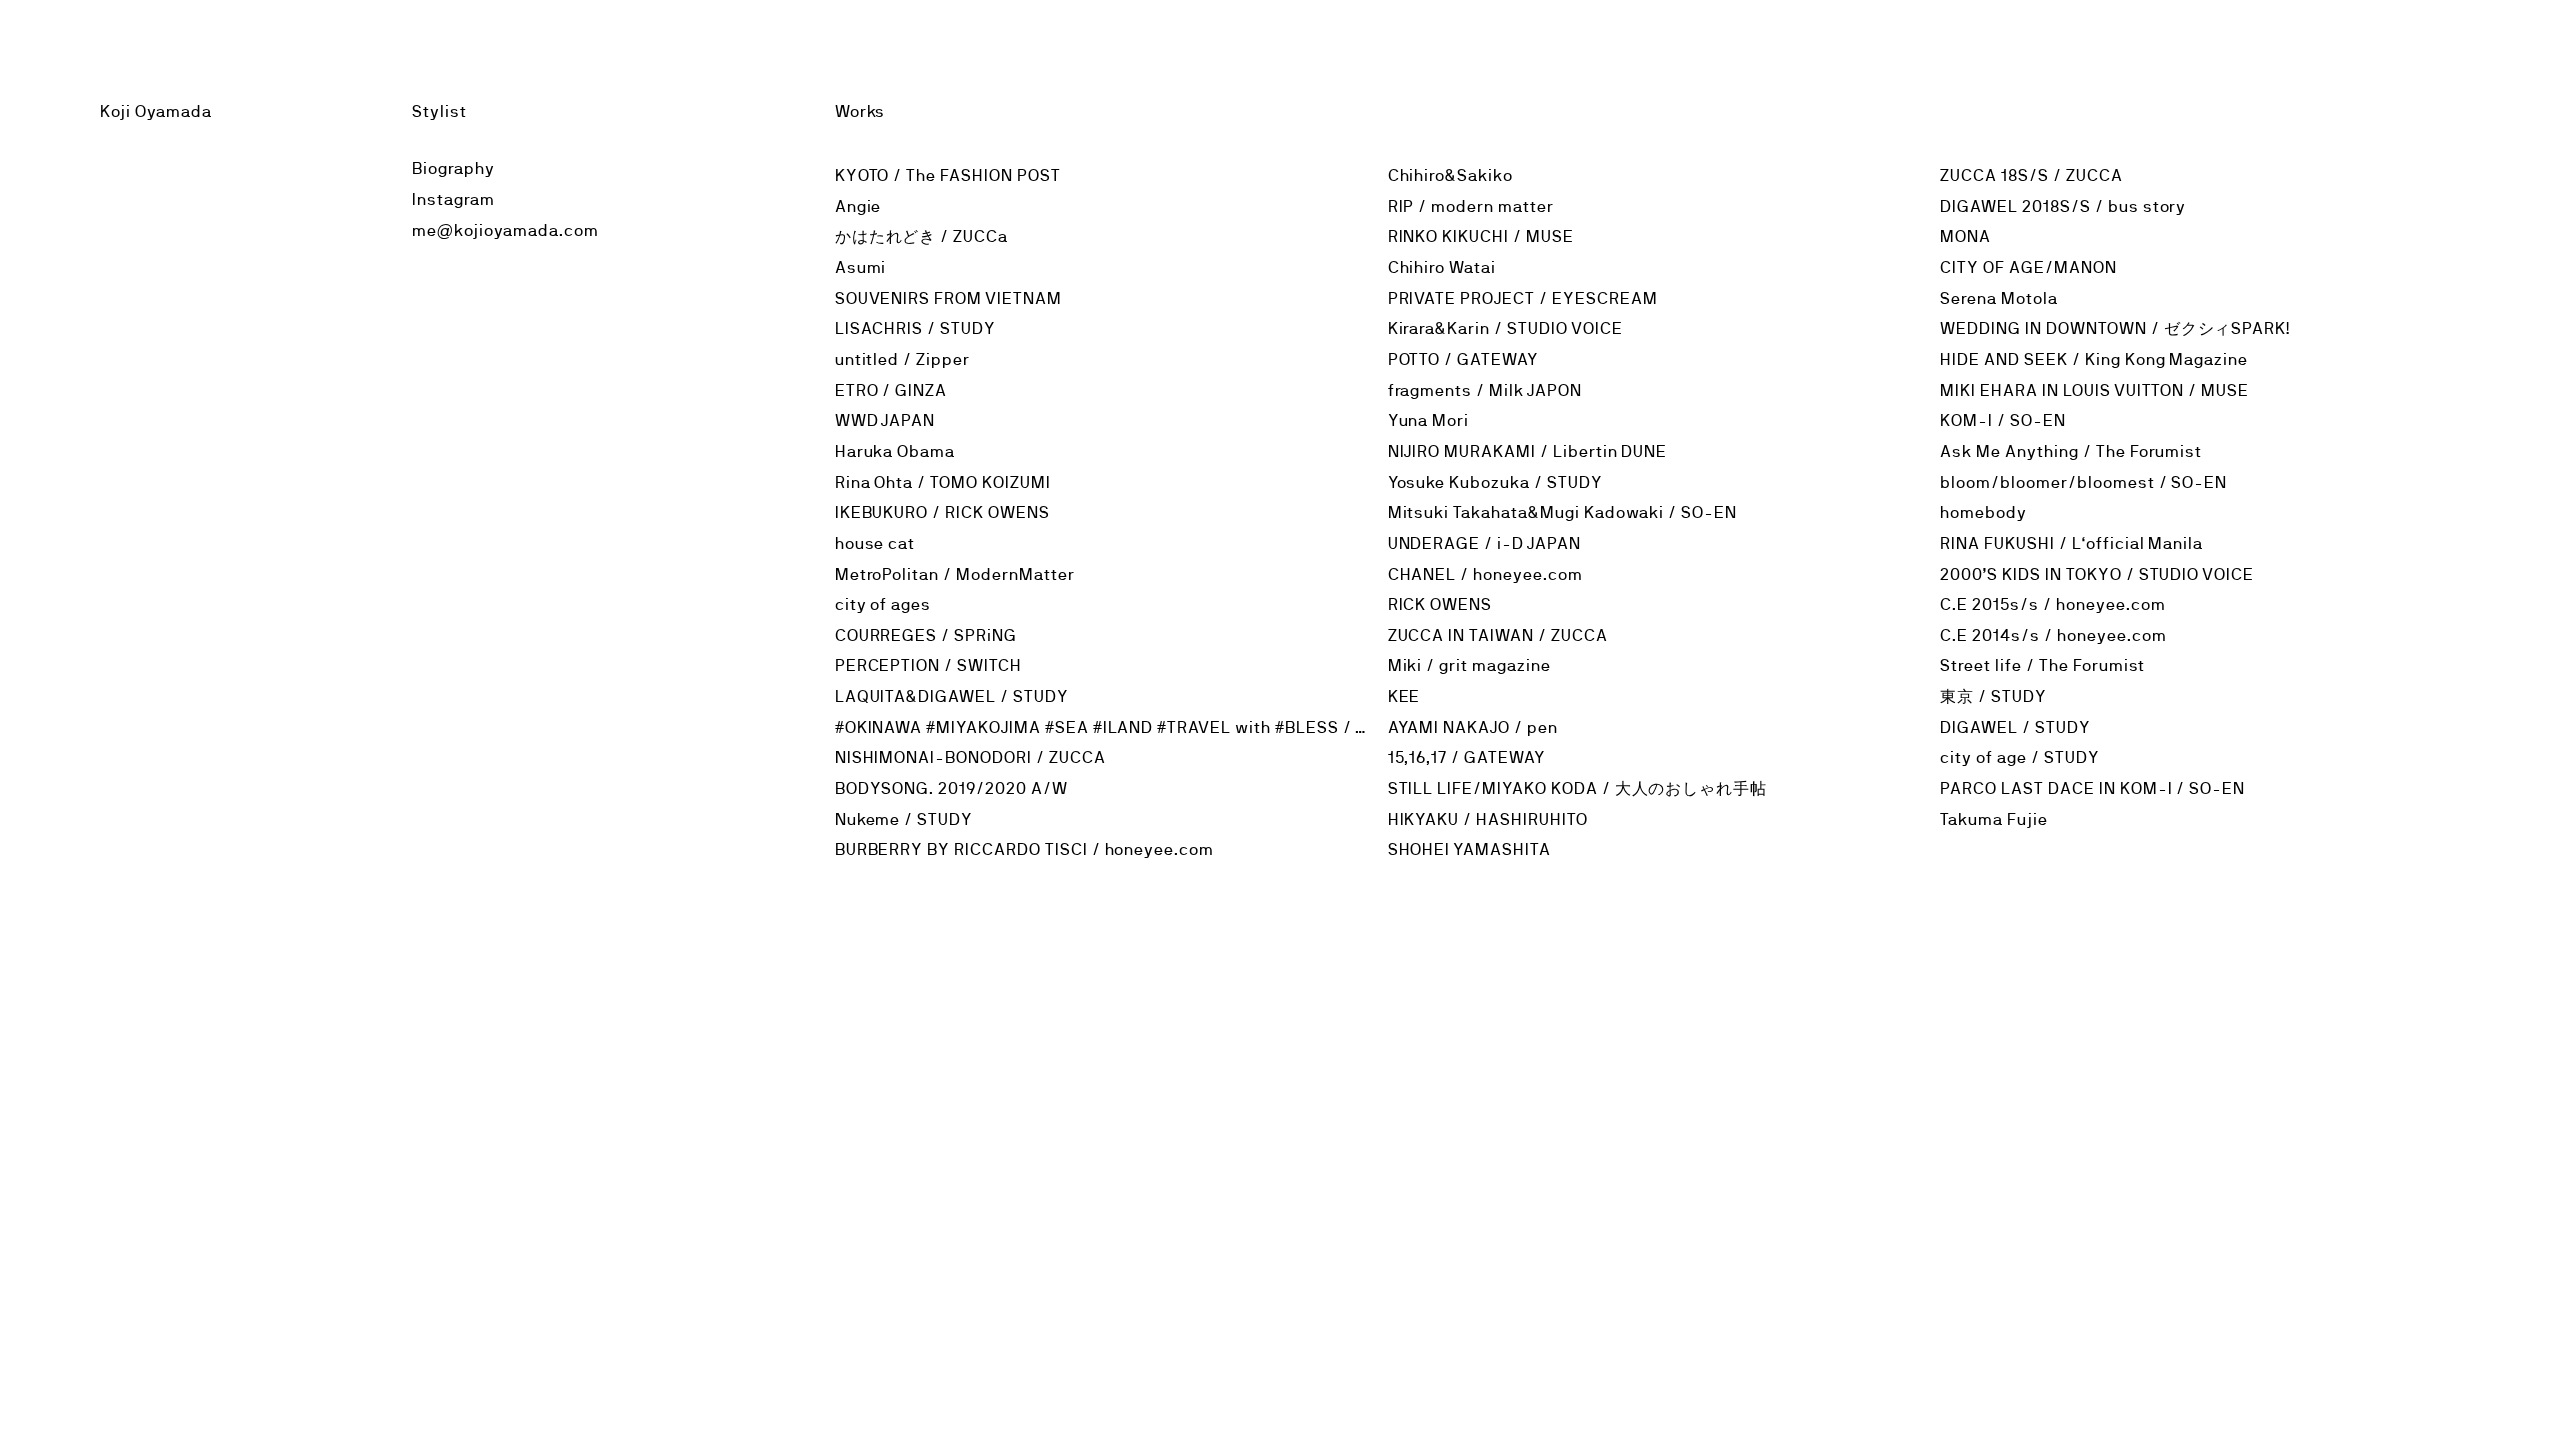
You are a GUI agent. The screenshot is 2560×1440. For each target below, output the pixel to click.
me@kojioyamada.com (505, 230)
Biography (453, 168)
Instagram (453, 199)
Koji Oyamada (156, 111)
